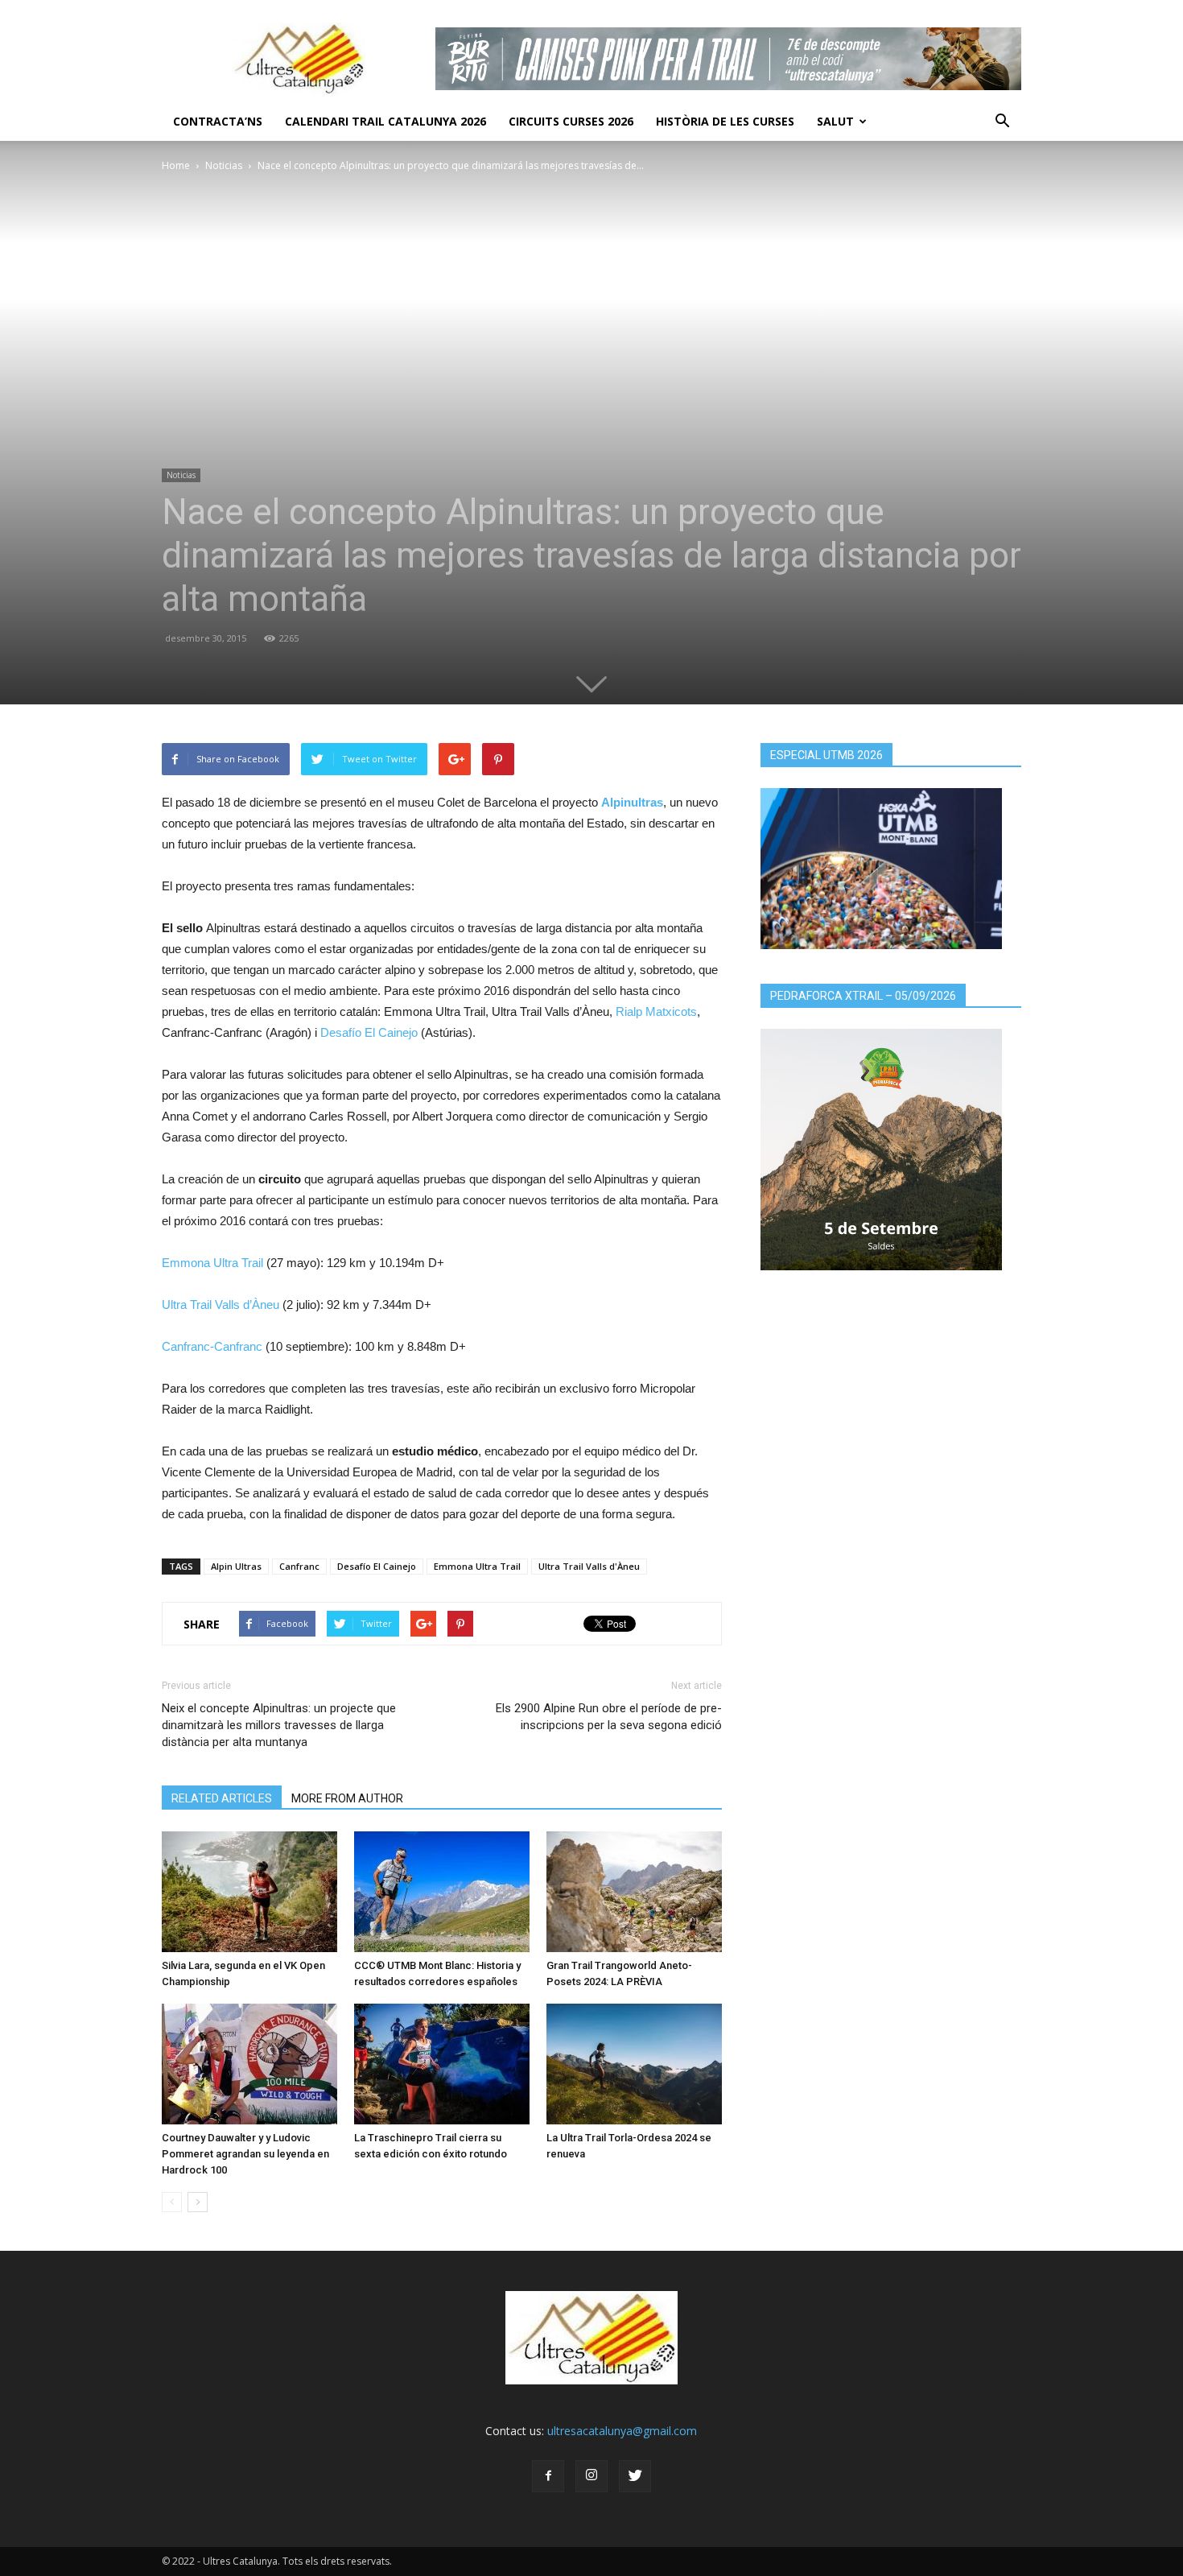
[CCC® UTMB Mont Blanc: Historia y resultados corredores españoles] (442, 1892)
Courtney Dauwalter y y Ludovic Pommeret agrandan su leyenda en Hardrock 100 (245, 2154)
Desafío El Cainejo (369, 1032)
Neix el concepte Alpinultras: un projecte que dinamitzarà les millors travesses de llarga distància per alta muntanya (279, 1725)
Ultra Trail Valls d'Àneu (589, 1566)
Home (176, 165)
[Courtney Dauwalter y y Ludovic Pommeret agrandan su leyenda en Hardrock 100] (249, 2064)
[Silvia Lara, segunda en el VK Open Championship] (249, 1892)
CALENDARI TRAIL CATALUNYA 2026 (385, 121)
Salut (835, 121)
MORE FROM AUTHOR (347, 1798)
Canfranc (299, 1566)
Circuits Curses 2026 (571, 121)
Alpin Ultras (236, 1566)
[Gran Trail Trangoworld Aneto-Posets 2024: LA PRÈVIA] (634, 1892)
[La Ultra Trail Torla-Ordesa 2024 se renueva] (634, 2064)
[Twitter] (635, 2476)
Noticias (224, 165)
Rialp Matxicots (656, 1011)
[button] (1002, 122)
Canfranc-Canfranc (212, 1346)
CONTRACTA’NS (218, 121)
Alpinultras (632, 802)
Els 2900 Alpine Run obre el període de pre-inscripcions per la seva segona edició (609, 1717)
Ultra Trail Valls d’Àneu (221, 1305)
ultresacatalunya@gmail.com (622, 2431)
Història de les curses (725, 121)
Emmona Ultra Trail (212, 1263)
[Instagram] (591, 2476)
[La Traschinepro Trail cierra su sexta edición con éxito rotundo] (442, 2064)
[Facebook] (548, 2476)
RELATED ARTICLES (222, 1798)
